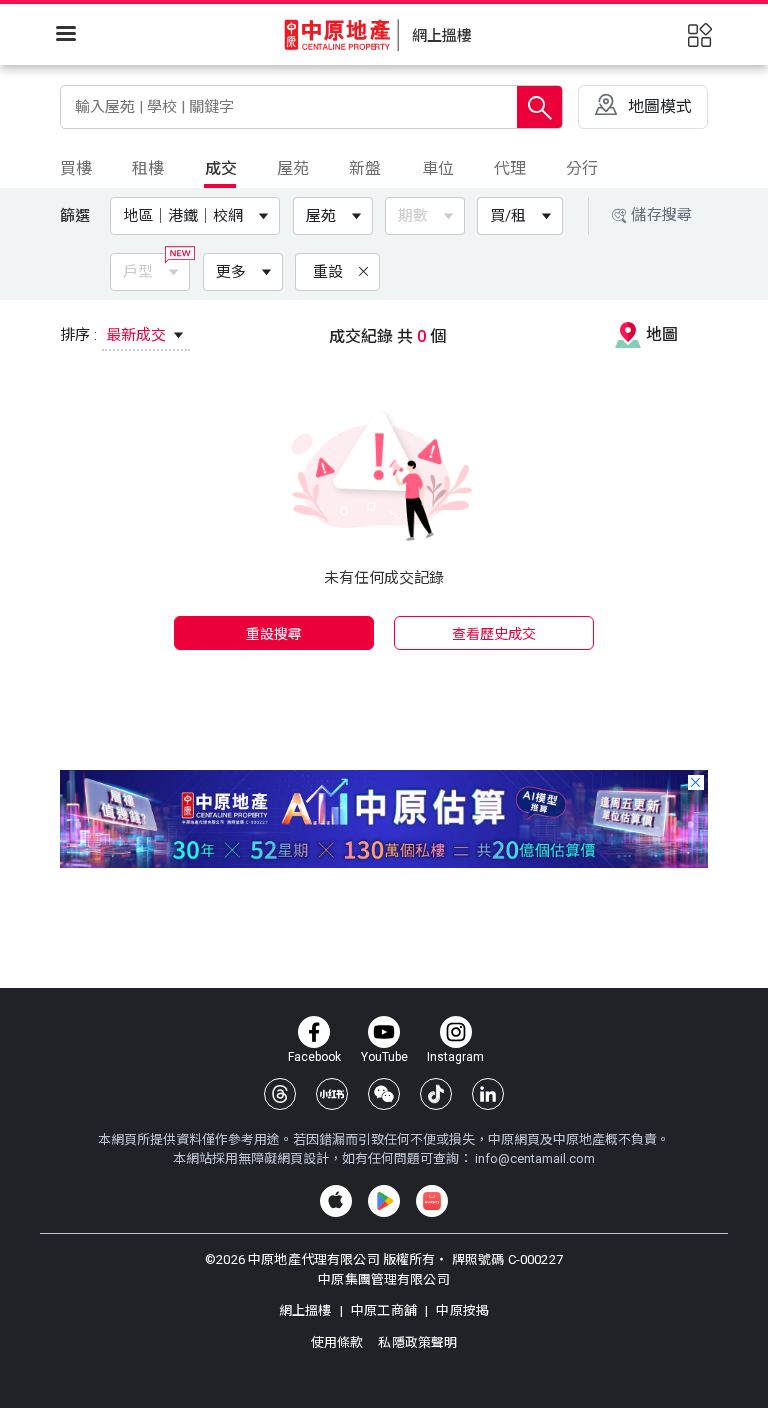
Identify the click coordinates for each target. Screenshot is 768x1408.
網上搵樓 (307, 1310)
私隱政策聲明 (417, 1342)
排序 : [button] (115, 335)
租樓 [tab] (148, 168)
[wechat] (384, 1094)
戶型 (138, 272)
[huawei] (432, 1201)
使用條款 (339, 1342)
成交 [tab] (221, 168)
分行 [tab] (582, 168)
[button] (199, 216)
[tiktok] (436, 1094)
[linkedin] (488, 1094)
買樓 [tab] (76, 168)
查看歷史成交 (494, 634)
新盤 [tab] (365, 168)
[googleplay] (384, 1201)
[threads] (280, 1094)
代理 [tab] (510, 168)
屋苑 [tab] (293, 168)
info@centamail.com (535, 1158)
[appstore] (336, 1201)
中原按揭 (461, 1310)
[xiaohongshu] (332, 1094)
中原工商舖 (384, 1310)
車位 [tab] (438, 168)
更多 (231, 272)
